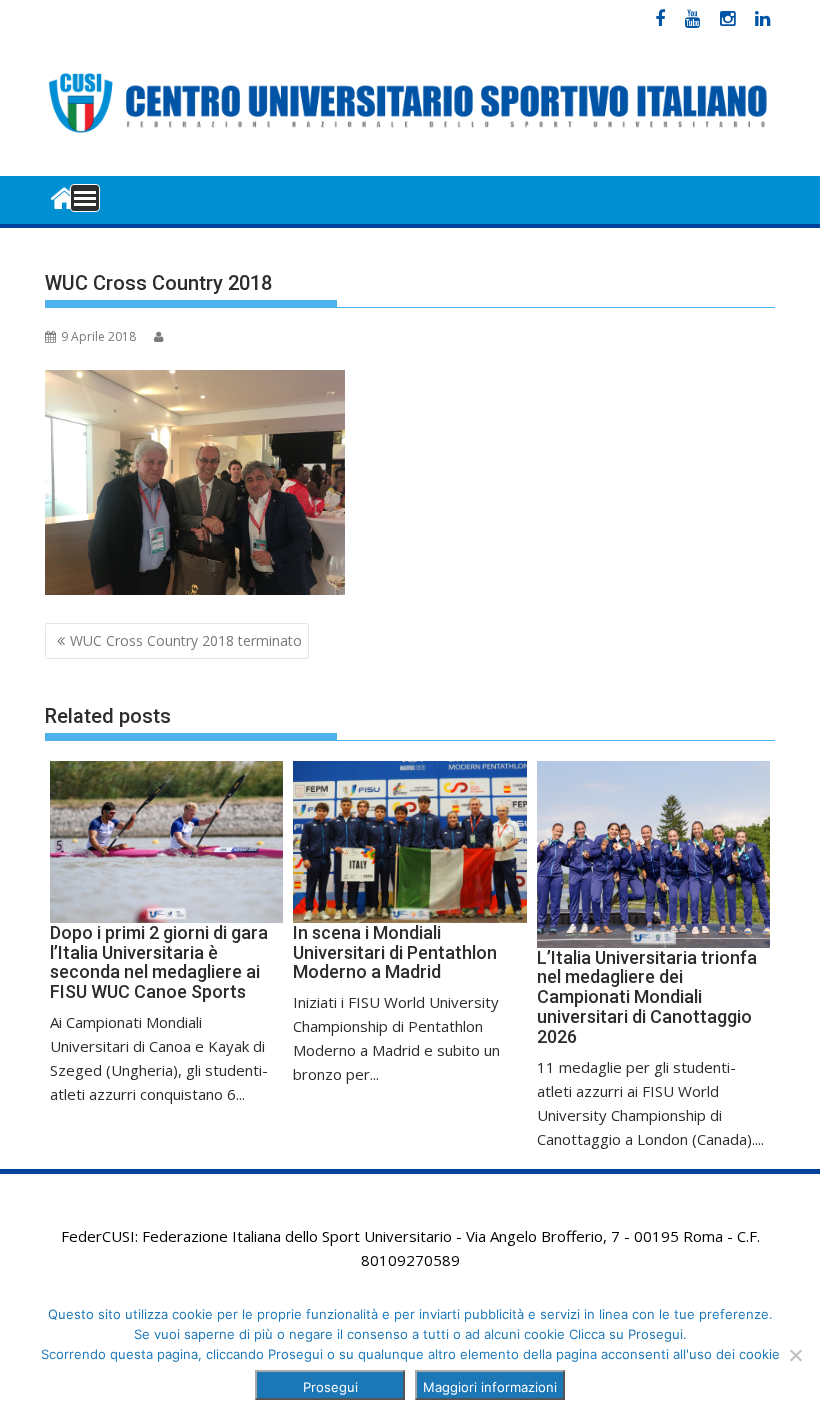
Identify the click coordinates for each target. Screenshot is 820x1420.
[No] (795, 1355)
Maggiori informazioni (490, 1387)
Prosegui (330, 1387)
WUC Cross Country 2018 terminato (186, 640)
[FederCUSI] (64, 196)
